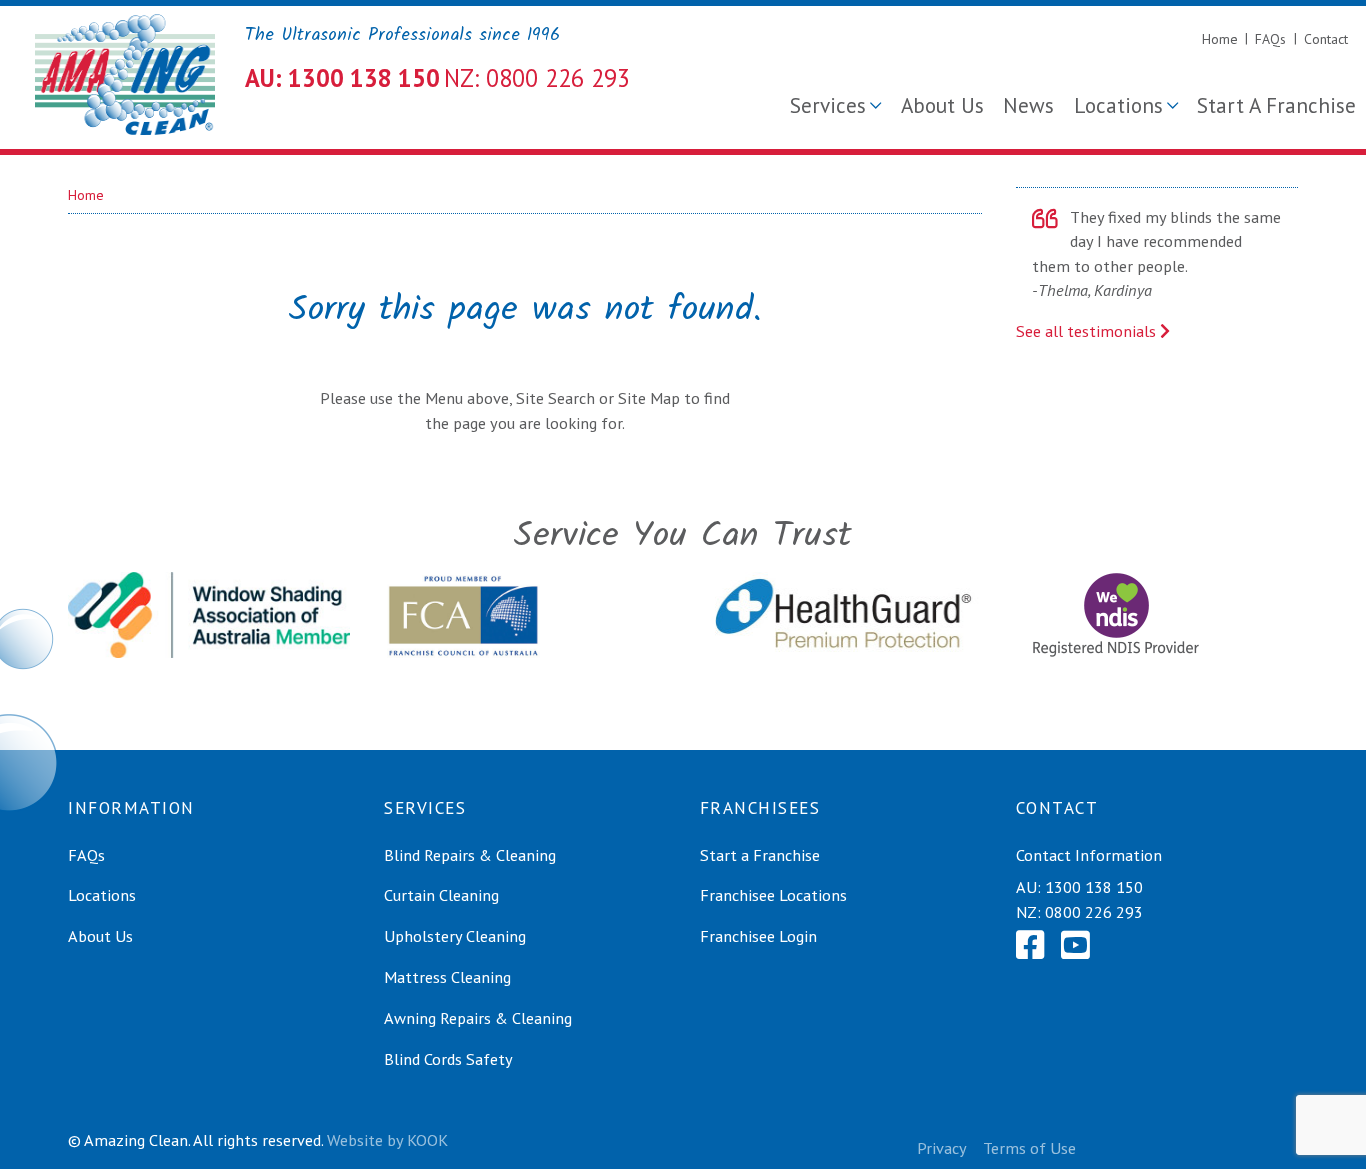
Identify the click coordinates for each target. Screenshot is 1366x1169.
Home (1220, 39)
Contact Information (1089, 855)
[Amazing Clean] (125, 74)
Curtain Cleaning (441, 895)
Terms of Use (1029, 1148)
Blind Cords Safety (448, 1059)
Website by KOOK (387, 1140)
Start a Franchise (760, 855)
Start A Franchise (1276, 105)
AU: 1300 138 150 (342, 78)
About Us (942, 105)
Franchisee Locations (773, 895)
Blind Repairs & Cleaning (470, 855)
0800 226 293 (1094, 912)
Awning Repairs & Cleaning (478, 1018)
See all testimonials (1088, 331)
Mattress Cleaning (447, 977)
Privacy (942, 1148)
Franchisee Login (758, 936)
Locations (1118, 105)
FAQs (1270, 39)
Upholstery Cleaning (455, 936)
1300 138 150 (1094, 887)
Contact (1326, 39)
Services (828, 105)
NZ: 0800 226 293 (537, 78)
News (1028, 105)
